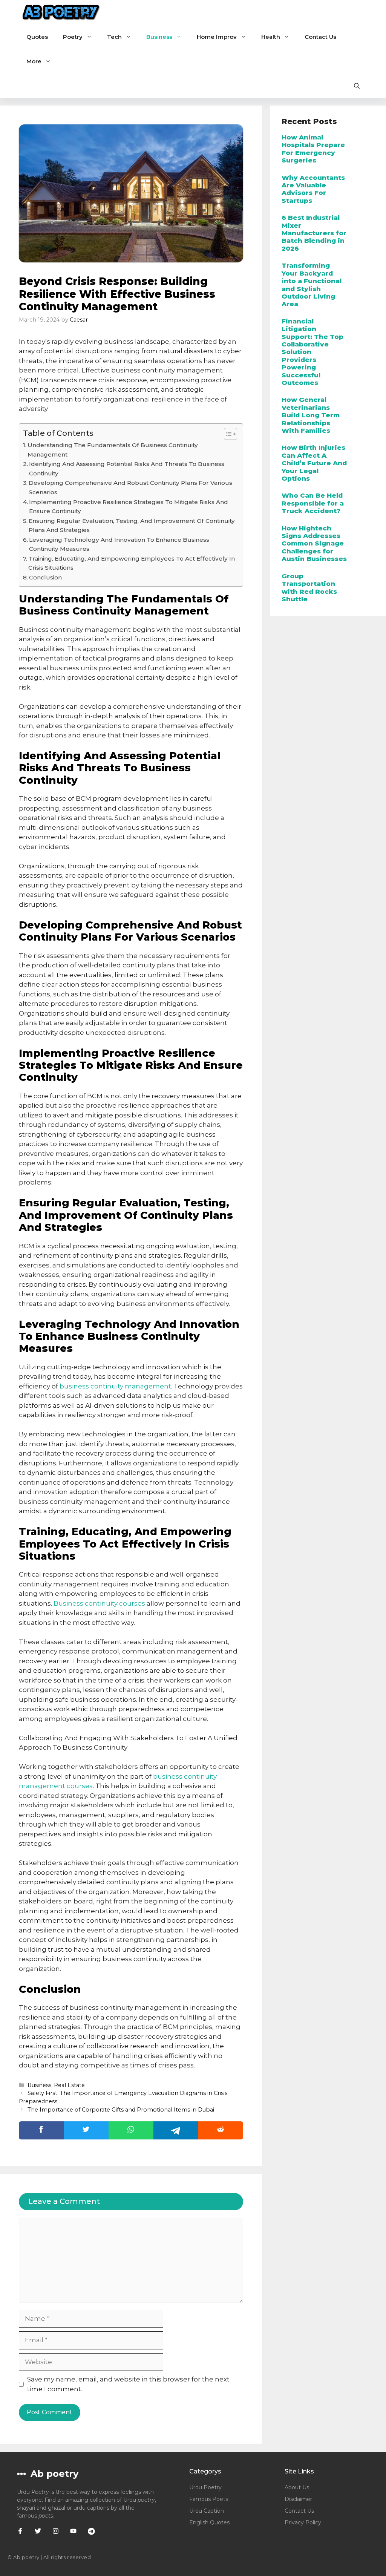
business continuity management (115, 1386)
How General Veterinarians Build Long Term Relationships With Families (311, 415)
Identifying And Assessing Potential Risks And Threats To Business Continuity (127, 469)
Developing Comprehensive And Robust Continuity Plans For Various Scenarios (130, 487)
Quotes (37, 37)
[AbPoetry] (61, 12)
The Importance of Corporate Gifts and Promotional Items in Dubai (121, 2110)
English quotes (209, 2522)
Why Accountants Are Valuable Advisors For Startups (313, 189)
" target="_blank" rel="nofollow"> (131, 2130)
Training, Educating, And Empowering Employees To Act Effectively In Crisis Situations (132, 563)
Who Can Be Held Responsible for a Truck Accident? (313, 503)
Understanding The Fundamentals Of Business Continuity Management (113, 450)
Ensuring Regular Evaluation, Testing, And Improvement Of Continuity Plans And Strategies (132, 526)
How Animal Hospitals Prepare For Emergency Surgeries (313, 149)
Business (159, 37)
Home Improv (217, 37)
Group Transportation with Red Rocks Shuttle (309, 588)
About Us (297, 2487)
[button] (357, 86)
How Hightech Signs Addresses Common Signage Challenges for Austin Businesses (314, 544)
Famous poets (209, 2499)
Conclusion (45, 577)
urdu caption (207, 2511)
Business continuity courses (99, 1603)
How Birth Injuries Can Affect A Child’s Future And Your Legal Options (314, 463)
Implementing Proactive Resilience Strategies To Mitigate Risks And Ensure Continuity (129, 507)
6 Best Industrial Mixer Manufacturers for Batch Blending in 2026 (314, 233)
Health (271, 37)
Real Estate (69, 2085)
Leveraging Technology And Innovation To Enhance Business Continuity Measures (119, 544)
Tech (114, 37)
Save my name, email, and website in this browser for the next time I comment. (128, 2384)
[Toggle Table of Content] (227, 434)
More (34, 61)
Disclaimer (298, 2499)
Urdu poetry (205, 2487)
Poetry (73, 37)
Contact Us (320, 37)
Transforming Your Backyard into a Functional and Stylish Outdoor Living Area (312, 285)
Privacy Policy (303, 2522)
